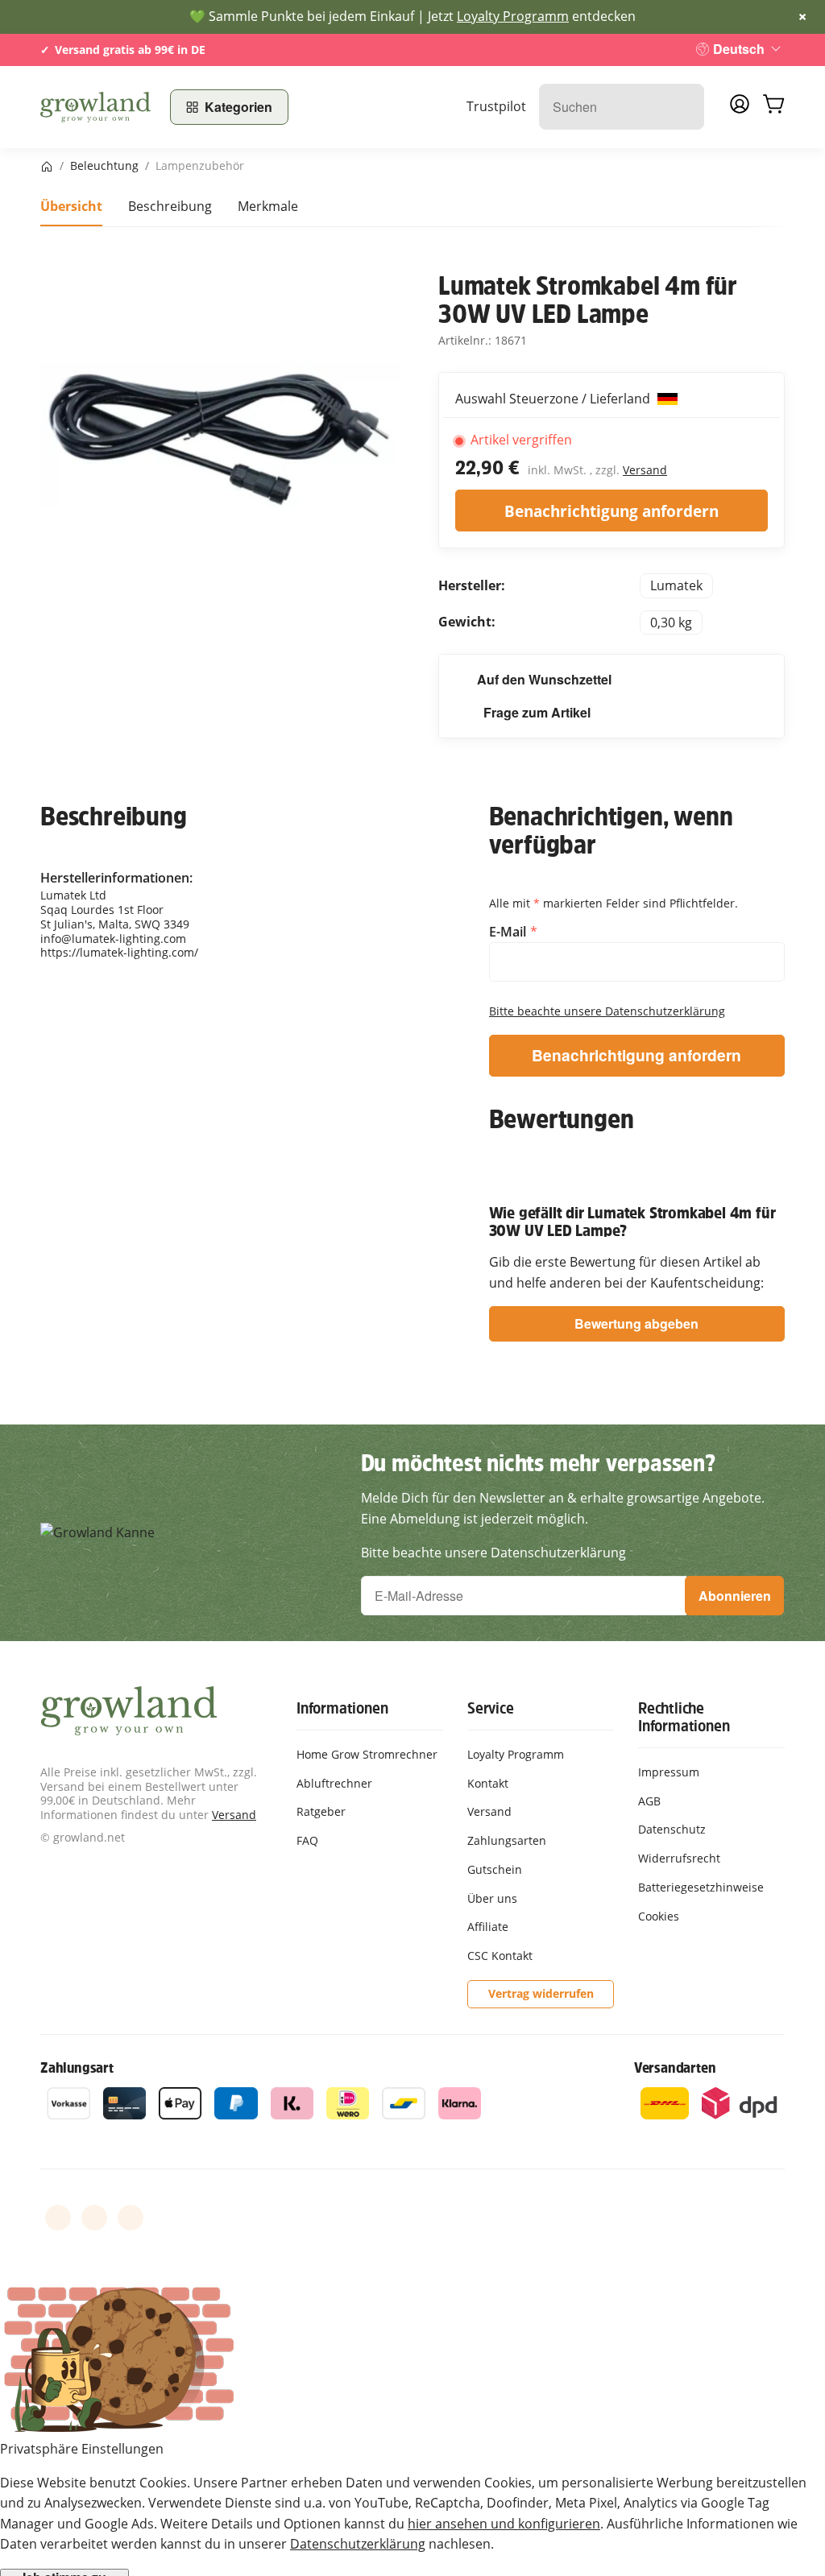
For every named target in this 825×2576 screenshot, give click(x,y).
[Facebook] (58, 2218)
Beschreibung (170, 206)
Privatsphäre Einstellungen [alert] (82, 2449)
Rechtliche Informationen (684, 1717)
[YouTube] (94, 2218)
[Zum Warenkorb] (773, 107)
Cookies (659, 1916)
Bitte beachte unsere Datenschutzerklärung (607, 1011)
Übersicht (71, 206)
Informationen (342, 1708)
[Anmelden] (740, 109)
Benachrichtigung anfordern (611, 511)
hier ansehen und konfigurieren (504, 2524)
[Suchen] (684, 107)
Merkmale (268, 206)
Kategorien (238, 107)
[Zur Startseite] (95, 107)
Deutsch (739, 49)
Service (491, 1708)
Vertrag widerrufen (541, 1993)
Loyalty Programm (513, 16)
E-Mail (509, 932)
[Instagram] (131, 2218)
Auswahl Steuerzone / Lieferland (554, 399)
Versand (645, 470)
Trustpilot (496, 106)
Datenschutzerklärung (358, 2544)
